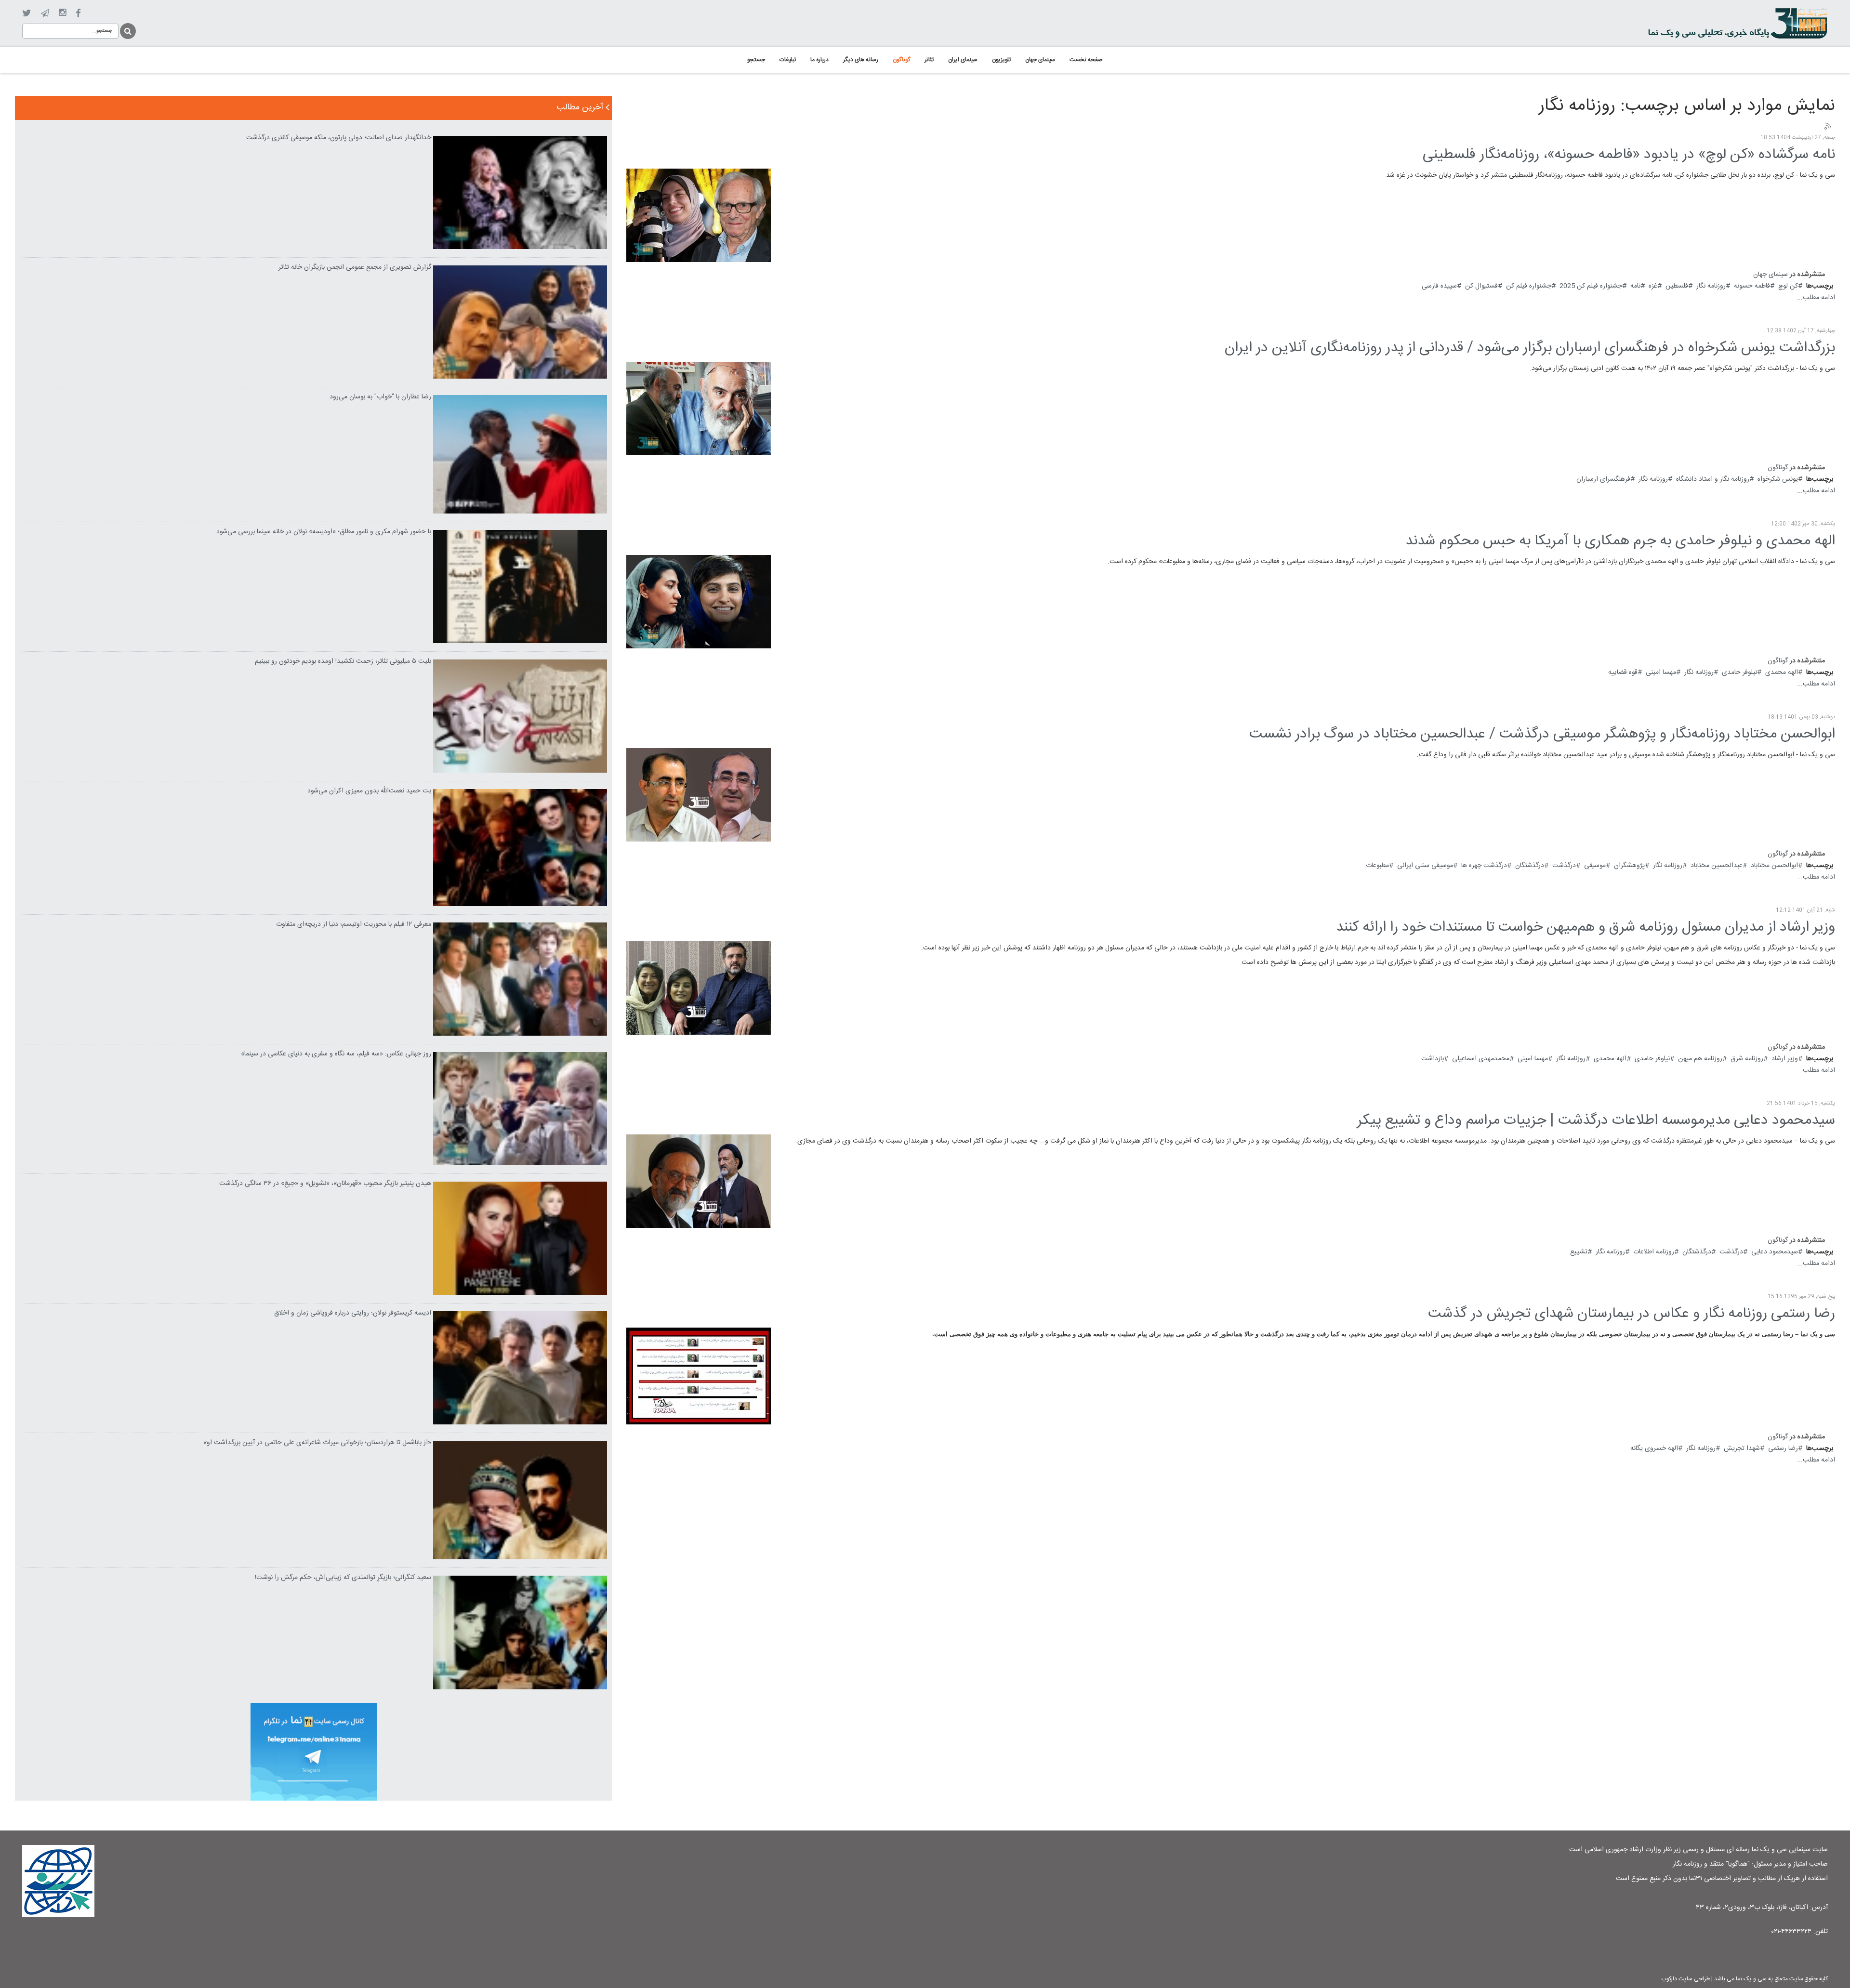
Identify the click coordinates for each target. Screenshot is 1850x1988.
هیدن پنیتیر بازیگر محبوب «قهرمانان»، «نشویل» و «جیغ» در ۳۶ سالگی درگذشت (325, 1184)
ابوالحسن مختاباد (1774, 866)
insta (62, 13)
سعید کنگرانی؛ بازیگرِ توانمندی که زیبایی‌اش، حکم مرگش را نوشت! (343, 1578)
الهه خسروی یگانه (1654, 1448)
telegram (45, 13)
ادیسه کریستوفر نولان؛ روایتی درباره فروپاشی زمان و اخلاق (353, 1313)
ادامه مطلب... (1816, 298)
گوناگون (1778, 468)
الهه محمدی (1782, 672)
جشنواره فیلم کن (1529, 286)
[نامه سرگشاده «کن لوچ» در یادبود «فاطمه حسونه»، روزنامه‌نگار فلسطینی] (699, 215)
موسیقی (1595, 866)
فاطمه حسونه (1752, 286)
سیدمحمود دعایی (1775, 1252)
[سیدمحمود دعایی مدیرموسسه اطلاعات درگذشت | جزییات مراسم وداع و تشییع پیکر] (699, 1181)
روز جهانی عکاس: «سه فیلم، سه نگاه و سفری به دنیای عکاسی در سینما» (336, 1054)
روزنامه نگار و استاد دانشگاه (1713, 479)
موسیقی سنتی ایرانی (1425, 866)
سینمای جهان (1771, 275)
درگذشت (1564, 866)
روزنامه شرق (1747, 1059)
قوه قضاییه (1623, 672)
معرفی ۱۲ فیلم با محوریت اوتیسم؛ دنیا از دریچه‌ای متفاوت (354, 924)
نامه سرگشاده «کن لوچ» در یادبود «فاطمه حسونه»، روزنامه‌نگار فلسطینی (1629, 155)
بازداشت (1433, 1059)
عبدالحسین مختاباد (1717, 866)
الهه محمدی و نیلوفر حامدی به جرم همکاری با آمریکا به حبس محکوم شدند (1620, 541)
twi (27, 13)
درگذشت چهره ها (1484, 866)
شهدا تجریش (1742, 1448)
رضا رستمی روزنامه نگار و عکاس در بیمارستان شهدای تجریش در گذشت (1632, 1314)
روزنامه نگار (1711, 286)
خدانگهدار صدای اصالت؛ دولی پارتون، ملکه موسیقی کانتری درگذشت (339, 138)
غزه (1653, 286)
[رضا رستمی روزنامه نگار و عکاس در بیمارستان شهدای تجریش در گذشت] (699, 1376)
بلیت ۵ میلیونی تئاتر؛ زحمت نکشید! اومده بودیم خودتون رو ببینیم (343, 661)
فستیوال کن (1481, 286)
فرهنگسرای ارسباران (1603, 479)
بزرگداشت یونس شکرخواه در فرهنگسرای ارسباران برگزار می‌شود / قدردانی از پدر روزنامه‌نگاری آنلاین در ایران (1530, 348)
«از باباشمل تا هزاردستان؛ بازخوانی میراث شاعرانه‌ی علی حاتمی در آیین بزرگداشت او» (317, 1443)
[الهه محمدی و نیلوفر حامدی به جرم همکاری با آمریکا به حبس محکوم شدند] (699, 602)
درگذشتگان (1530, 866)
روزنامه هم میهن (1700, 1059)
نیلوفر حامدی (1739, 672)
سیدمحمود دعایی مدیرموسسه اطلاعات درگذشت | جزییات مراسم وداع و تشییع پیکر (1596, 1121)
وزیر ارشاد (1785, 1059)
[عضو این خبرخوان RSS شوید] (1827, 127)
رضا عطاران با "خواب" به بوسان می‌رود (380, 397)
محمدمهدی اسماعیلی (1481, 1059)
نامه (1635, 286)
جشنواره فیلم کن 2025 (1591, 286)
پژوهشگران (1629, 866)
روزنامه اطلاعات (1654, 1252)
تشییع (1579, 1252)
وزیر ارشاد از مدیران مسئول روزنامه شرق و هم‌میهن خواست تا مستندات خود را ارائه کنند (1586, 928)
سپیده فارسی (1439, 286)
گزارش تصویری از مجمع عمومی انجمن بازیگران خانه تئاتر (355, 267)
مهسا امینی (1661, 672)
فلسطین (1677, 286)
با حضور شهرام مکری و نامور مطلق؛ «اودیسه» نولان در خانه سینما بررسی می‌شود (324, 532)
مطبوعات (1377, 866)
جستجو (127, 30)
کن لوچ (1788, 286)
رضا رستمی (1783, 1448)
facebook (78, 13)
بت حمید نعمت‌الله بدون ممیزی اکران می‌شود (369, 791)
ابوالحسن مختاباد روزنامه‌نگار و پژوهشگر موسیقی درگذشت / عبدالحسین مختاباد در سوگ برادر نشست (1542, 734)
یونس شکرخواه (1778, 479)
